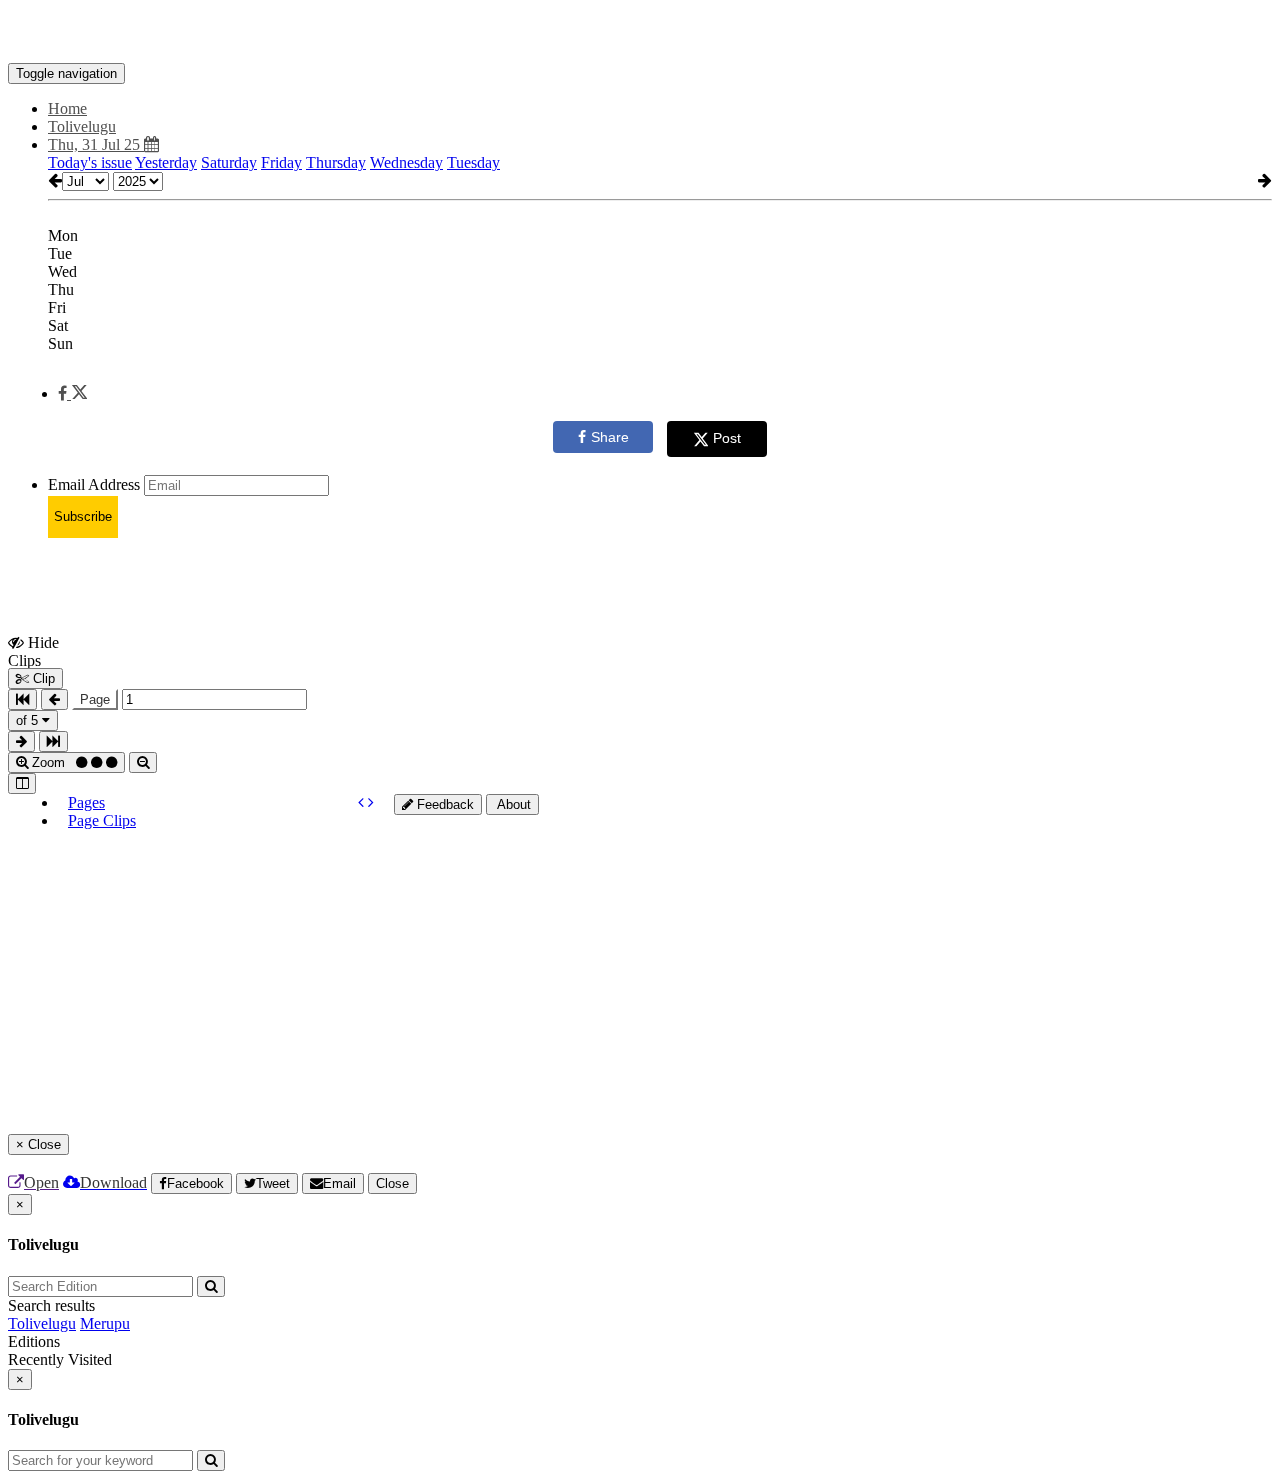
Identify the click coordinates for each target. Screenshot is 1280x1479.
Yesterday (166, 162)
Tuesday (473, 162)
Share (610, 437)
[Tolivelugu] (640, 33)
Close (392, 1183)
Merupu (105, 1323)
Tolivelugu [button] (82, 126)
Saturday (229, 162)
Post (727, 438)
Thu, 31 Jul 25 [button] (96, 144)
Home (67, 108)
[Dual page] (22, 783)
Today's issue (90, 162)
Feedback (443, 804)
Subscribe (83, 516)
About (512, 804)
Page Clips (102, 820)
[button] (72, 393)
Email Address (94, 484)
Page (95, 699)
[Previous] (363, 802)
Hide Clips (33, 651)
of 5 (29, 720)
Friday (281, 162)
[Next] (371, 802)
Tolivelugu (42, 1323)
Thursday (336, 162)
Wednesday (406, 162)
